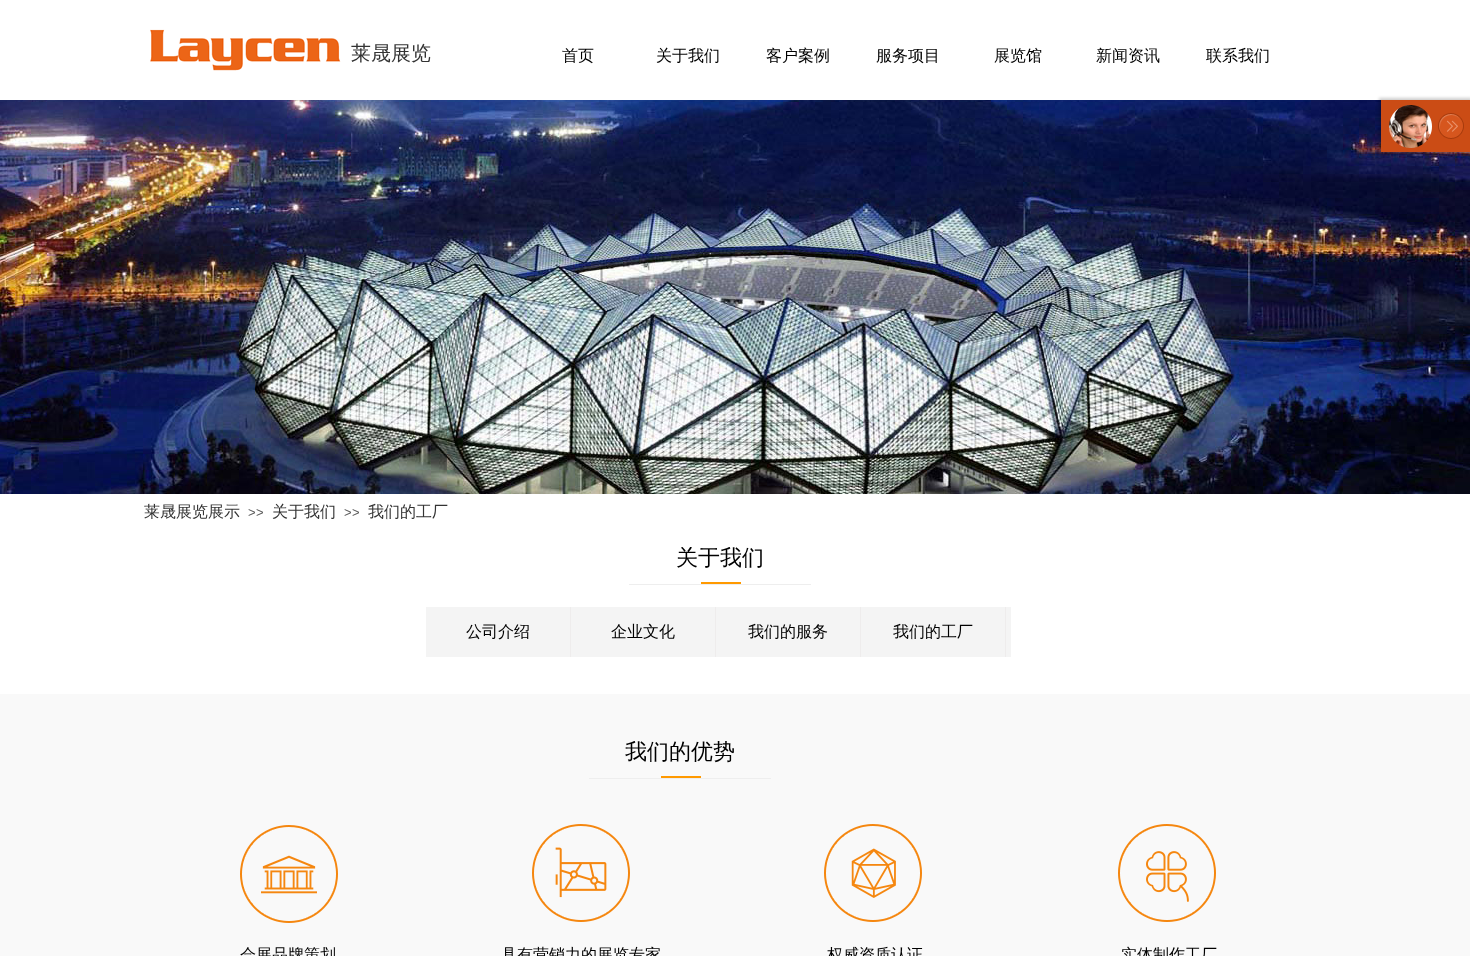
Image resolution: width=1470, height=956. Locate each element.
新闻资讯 (1128, 55)
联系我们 (1238, 55)
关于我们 (304, 511)
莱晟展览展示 (192, 511)
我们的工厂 (408, 511)
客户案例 (798, 55)
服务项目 (908, 55)
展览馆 (1018, 55)
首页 (578, 55)
